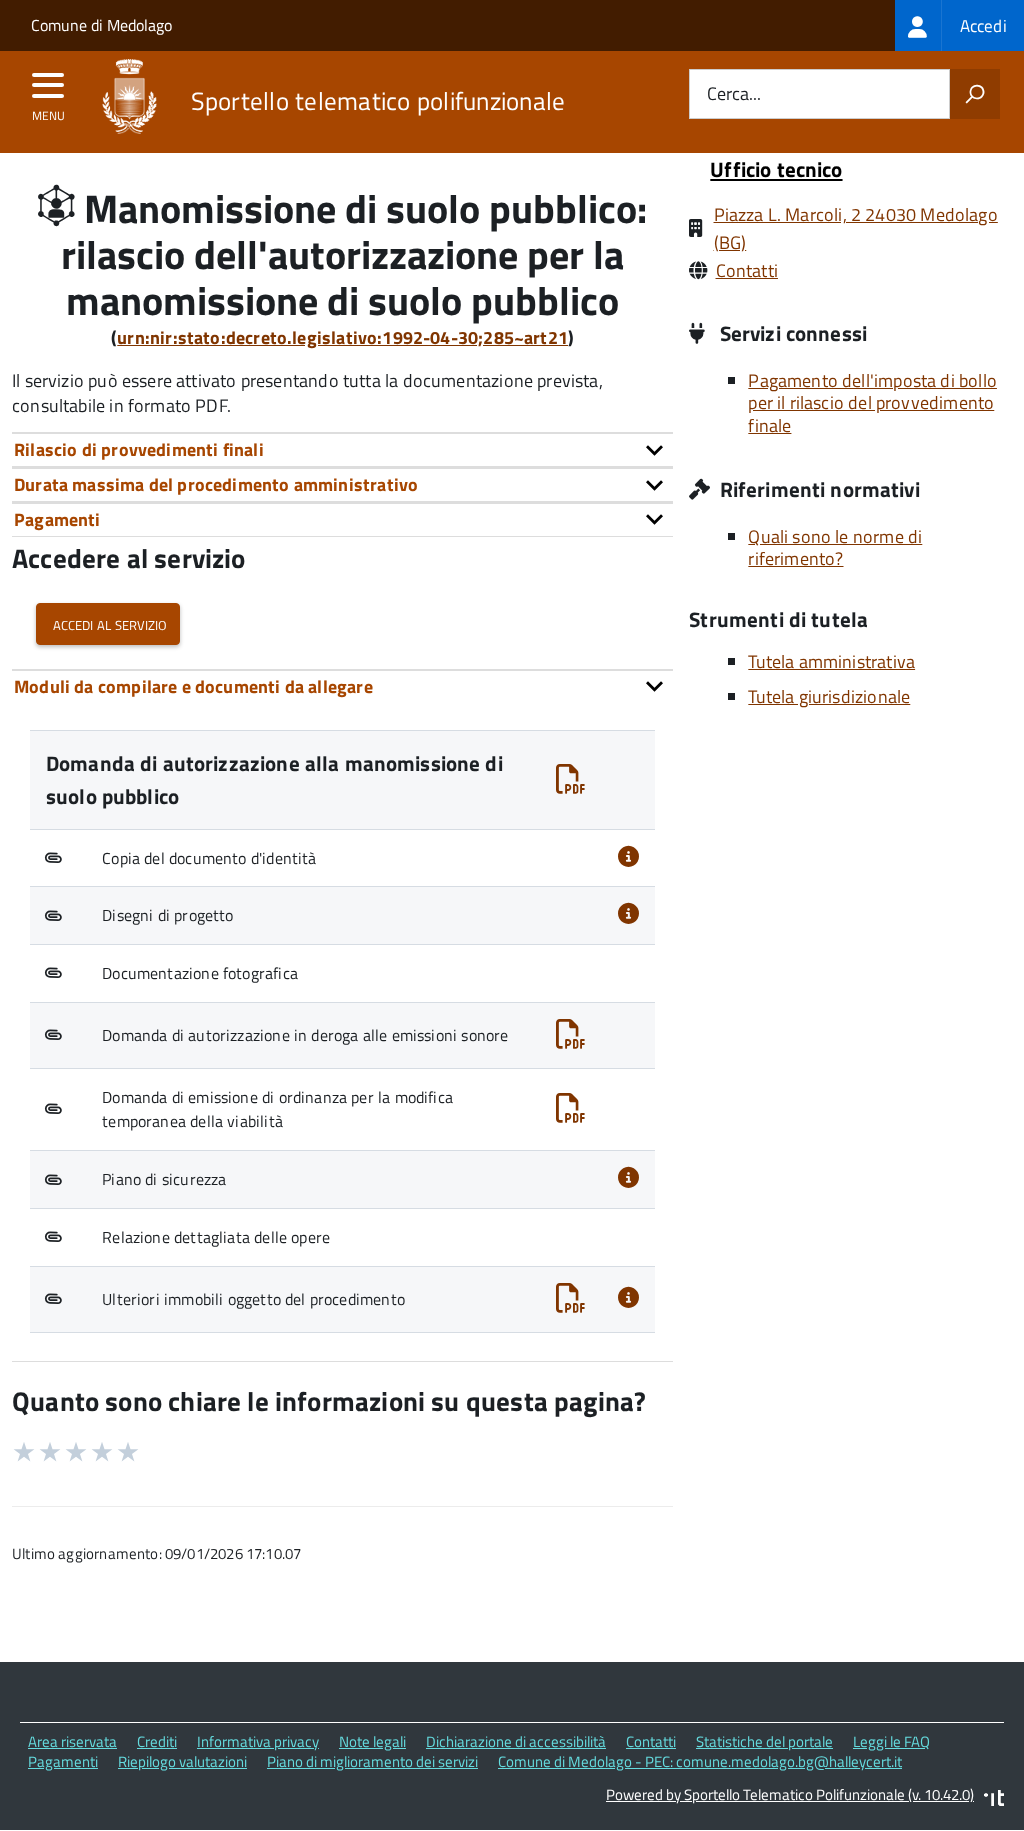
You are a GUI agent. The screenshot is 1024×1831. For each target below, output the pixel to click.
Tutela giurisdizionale (829, 696)
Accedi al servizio (108, 623)
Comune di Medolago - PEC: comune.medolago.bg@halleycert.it (700, 1761)
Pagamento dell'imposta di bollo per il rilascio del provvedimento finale (872, 403)
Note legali (372, 1741)
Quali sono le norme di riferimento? (835, 548)
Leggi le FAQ (891, 1741)
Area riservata (72, 1741)
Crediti (157, 1741)
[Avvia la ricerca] (975, 94)
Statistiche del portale (764, 1741)
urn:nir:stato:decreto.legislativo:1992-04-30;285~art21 (342, 337)
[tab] (342, 449)
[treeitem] (959, 25)
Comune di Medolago (101, 25)
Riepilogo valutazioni (182, 1761)
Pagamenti (63, 1761)
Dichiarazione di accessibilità (516, 1741)
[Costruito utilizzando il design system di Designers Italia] (994, 1800)
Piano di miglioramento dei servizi (372, 1761)
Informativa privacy (258, 1741)
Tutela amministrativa (831, 661)
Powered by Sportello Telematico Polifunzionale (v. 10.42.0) (790, 1794)
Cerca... (734, 94)
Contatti (747, 270)
